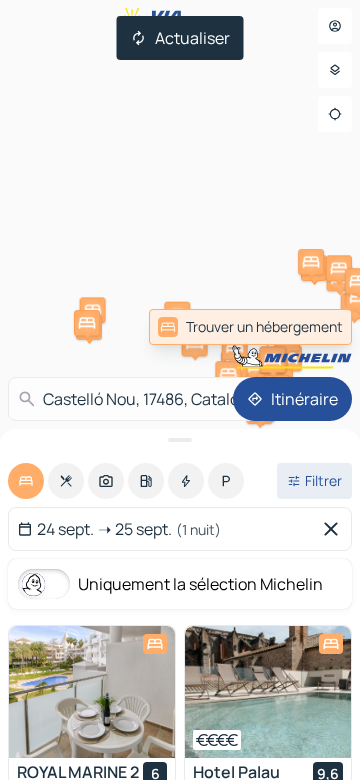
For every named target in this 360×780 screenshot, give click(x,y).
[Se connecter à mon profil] (335, 26)
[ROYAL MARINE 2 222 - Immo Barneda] (92, 692)
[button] (257, 366)
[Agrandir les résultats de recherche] (180, 440)
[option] (26, 481)
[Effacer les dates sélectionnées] (335, 529)
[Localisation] (335, 114)
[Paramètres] (335, 70)
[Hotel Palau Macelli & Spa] (268, 692)
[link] (250, 327)
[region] (92, 692)
